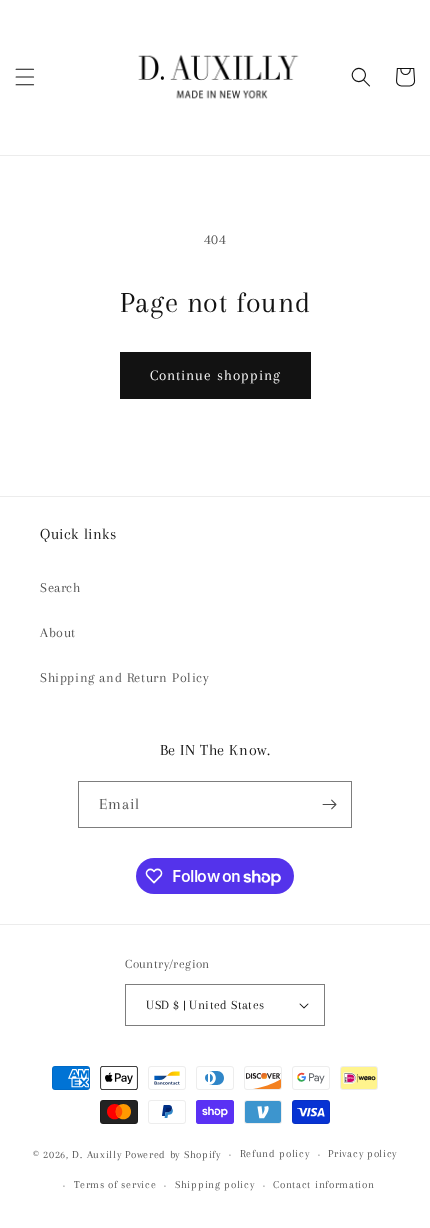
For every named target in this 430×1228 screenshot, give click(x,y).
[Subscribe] (329, 804)
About (58, 632)
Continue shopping (215, 375)
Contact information (323, 1184)
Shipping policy (215, 1184)
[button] (25, 77)
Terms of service (115, 1184)
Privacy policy (362, 1153)
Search (60, 587)
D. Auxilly (96, 1154)
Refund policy (275, 1153)
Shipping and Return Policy (125, 677)
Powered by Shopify (173, 1154)
